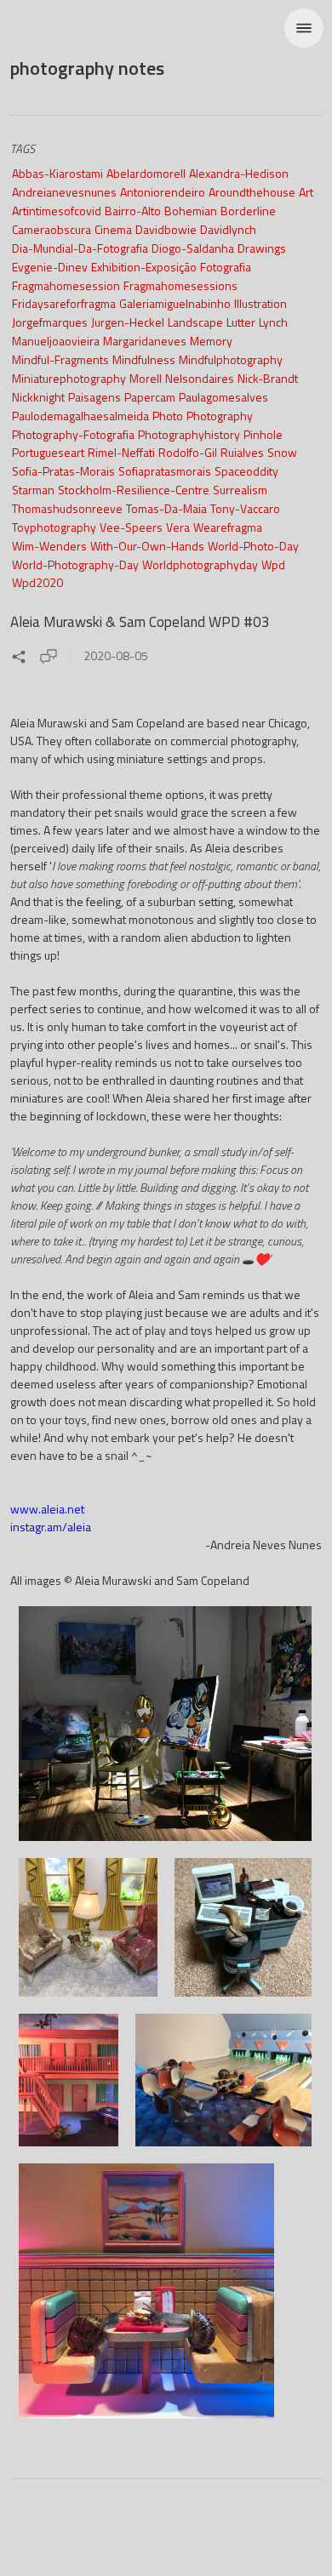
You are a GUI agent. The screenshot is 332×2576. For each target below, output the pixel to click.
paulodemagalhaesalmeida (80, 416)
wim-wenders (49, 546)
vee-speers (131, 527)
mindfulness (144, 359)
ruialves (242, 452)
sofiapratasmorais (165, 471)
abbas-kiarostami (57, 173)
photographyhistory (189, 434)
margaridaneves (145, 341)
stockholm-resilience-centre (134, 490)
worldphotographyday (200, 564)
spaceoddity (246, 471)
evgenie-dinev (50, 267)
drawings (262, 248)
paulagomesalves (223, 397)
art (306, 192)
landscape (195, 322)
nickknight (38, 397)
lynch (273, 322)
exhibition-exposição (144, 267)
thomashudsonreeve (67, 508)
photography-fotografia (73, 434)
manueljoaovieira (56, 341)
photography (220, 416)
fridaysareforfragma (64, 303)
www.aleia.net (47, 1509)
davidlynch (228, 229)
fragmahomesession (66, 285)
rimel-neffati (121, 452)
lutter (241, 322)
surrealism (240, 490)
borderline (248, 211)
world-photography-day (75, 564)
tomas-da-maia (166, 508)
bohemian (191, 211)
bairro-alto (133, 211)
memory (211, 341)
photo (168, 416)
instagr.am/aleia (51, 1527)
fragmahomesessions (180, 285)
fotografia (226, 267)
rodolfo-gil (188, 452)
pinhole (263, 434)
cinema (113, 229)
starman (33, 490)
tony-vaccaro (245, 508)
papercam (150, 397)
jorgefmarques (50, 322)
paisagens (94, 397)
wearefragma (228, 527)
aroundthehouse (252, 192)
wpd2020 (37, 582)
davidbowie (166, 229)
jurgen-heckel (128, 322)
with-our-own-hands (147, 546)
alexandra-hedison (239, 173)
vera (178, 527)
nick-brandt (268, 378)
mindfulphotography (231, 359)
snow (282, 452)
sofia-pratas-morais (63, 471)
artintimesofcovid (57, 211)
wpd (273, 564)
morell (146, 378)
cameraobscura (52, 229)
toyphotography (54, 527)
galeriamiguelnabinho (175, 303)
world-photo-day (253, 546)
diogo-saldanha (193, 248)
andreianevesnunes (64, 192)
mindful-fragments (60, 359)
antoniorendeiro (163, 192)
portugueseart (48, 452)
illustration (260, 303)
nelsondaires (200, 378)
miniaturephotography (69, 378)
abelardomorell (146, 173)
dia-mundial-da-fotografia (80, 248)
